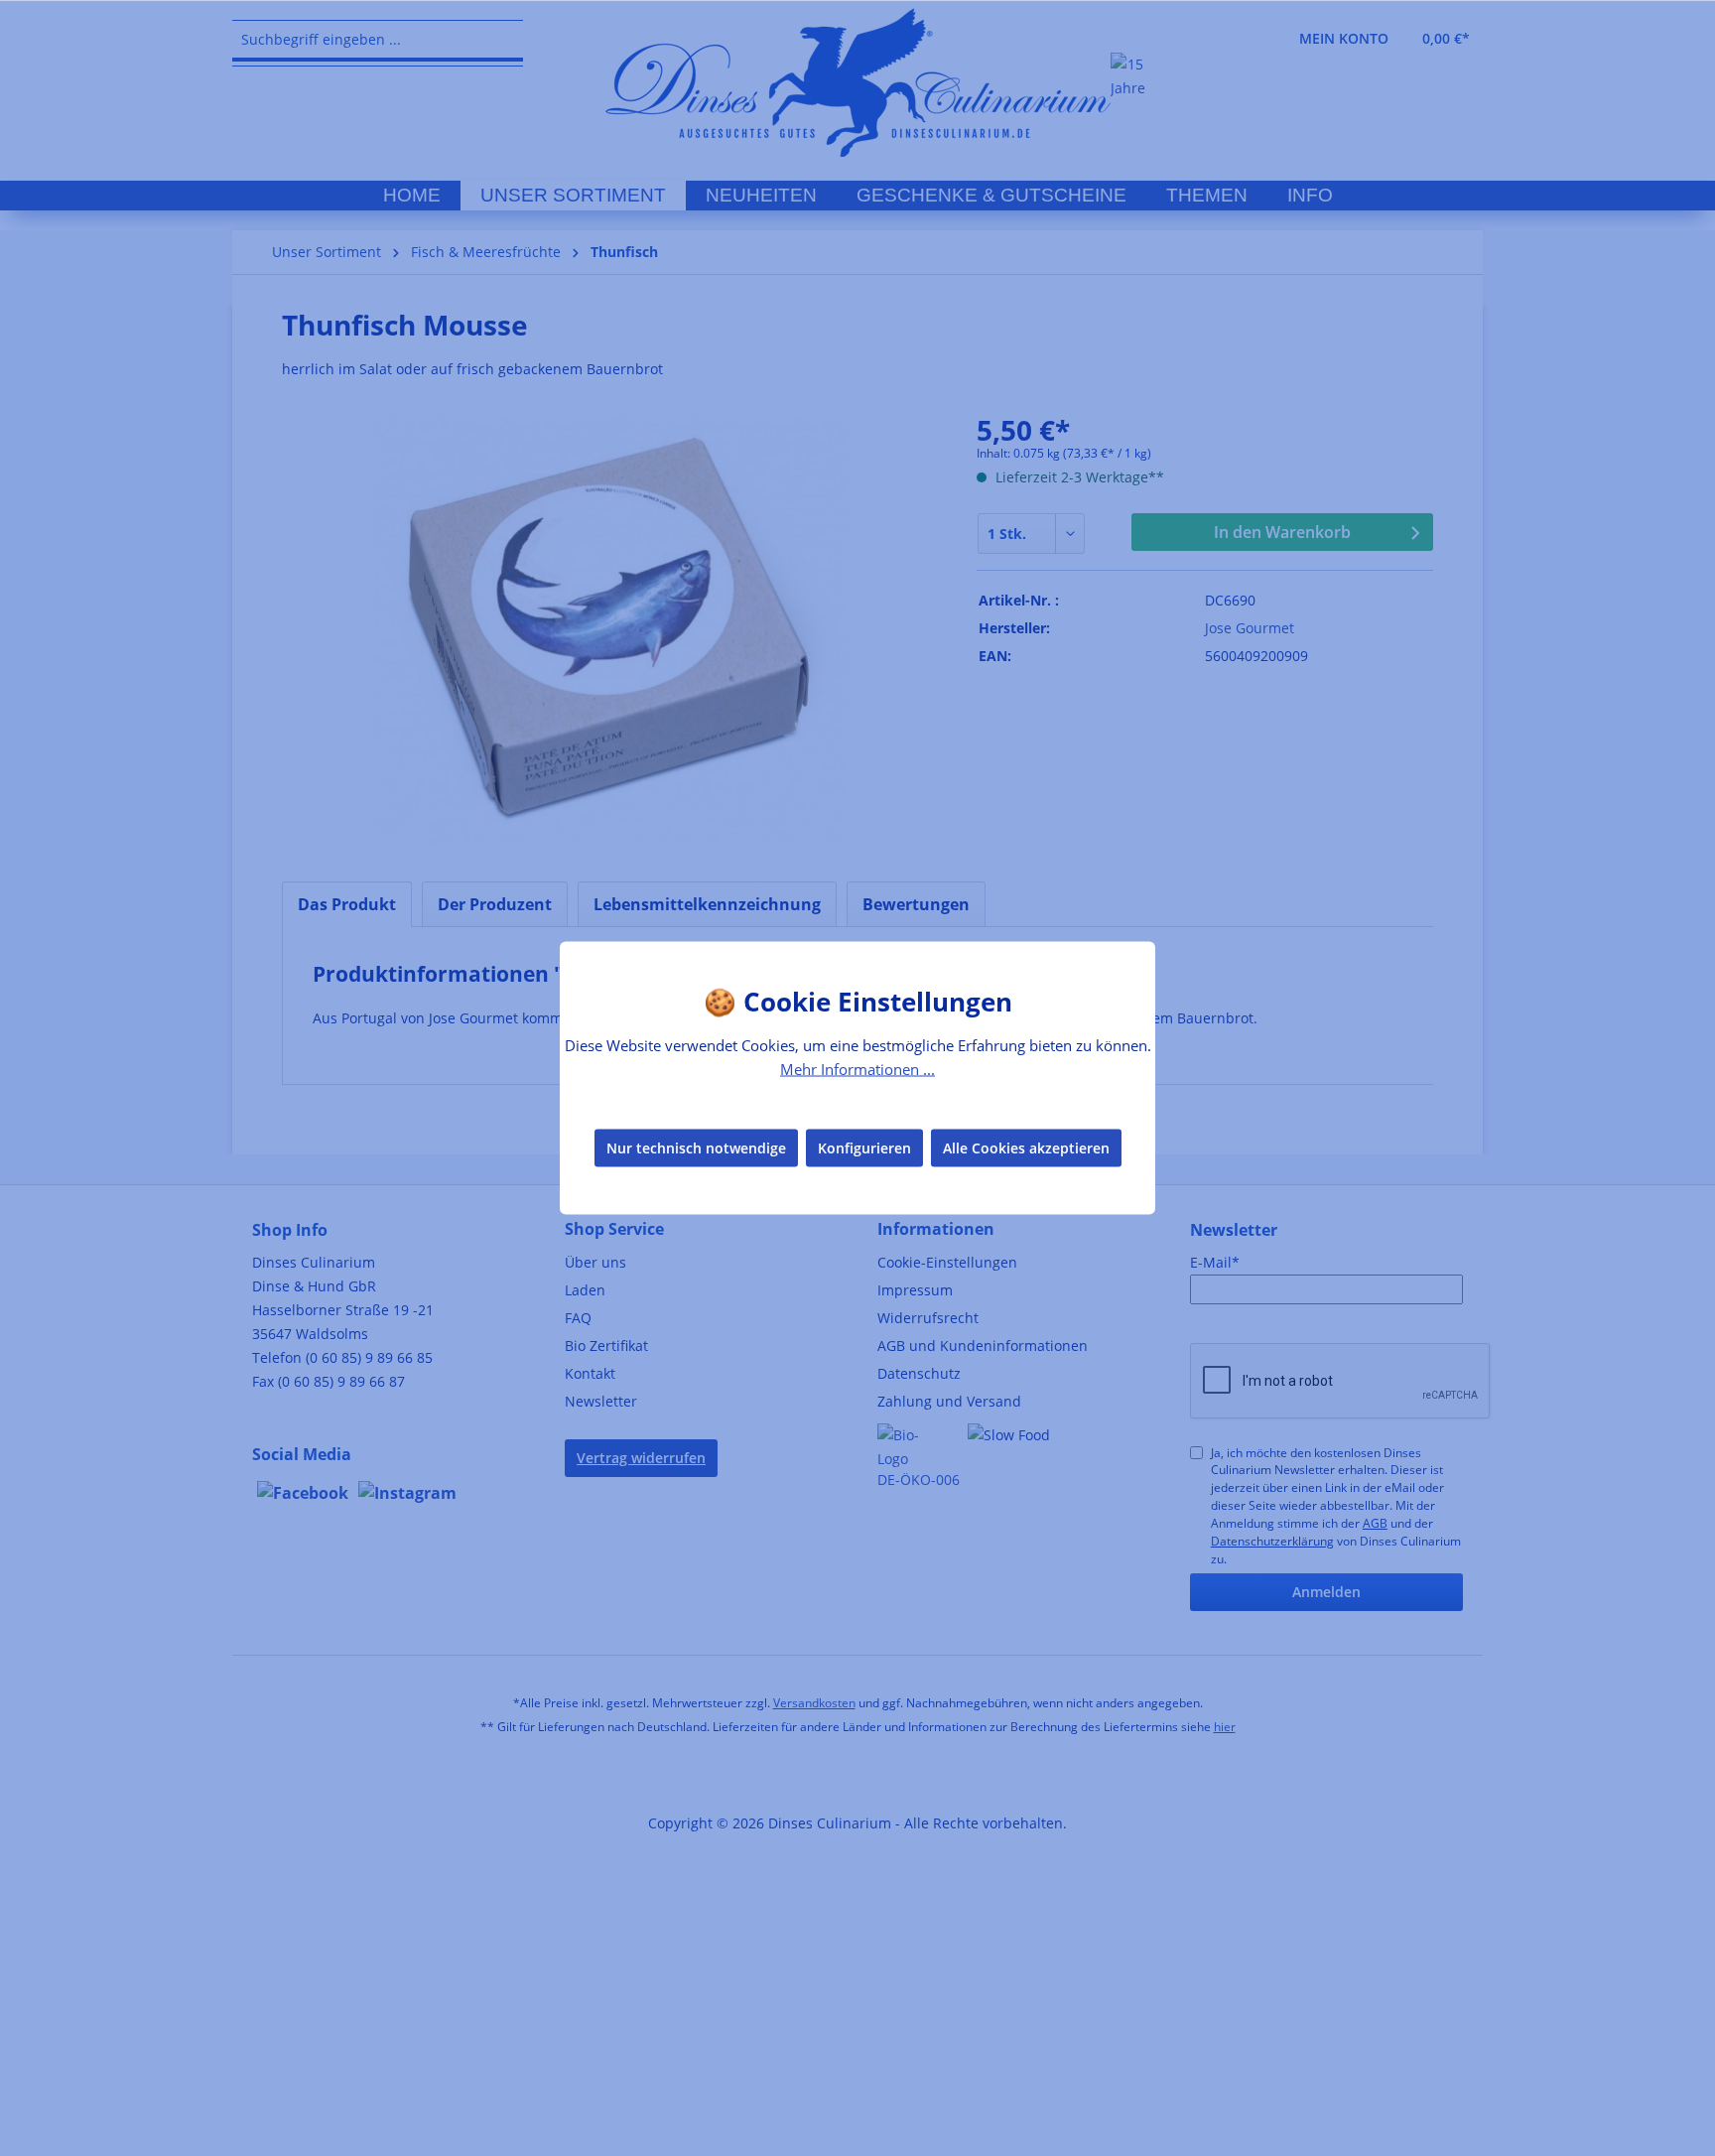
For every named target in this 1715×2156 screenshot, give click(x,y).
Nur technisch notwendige (696, 1147)
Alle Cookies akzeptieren (1026, 1147)
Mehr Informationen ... (857, 1069)
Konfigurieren (864, 1147)
